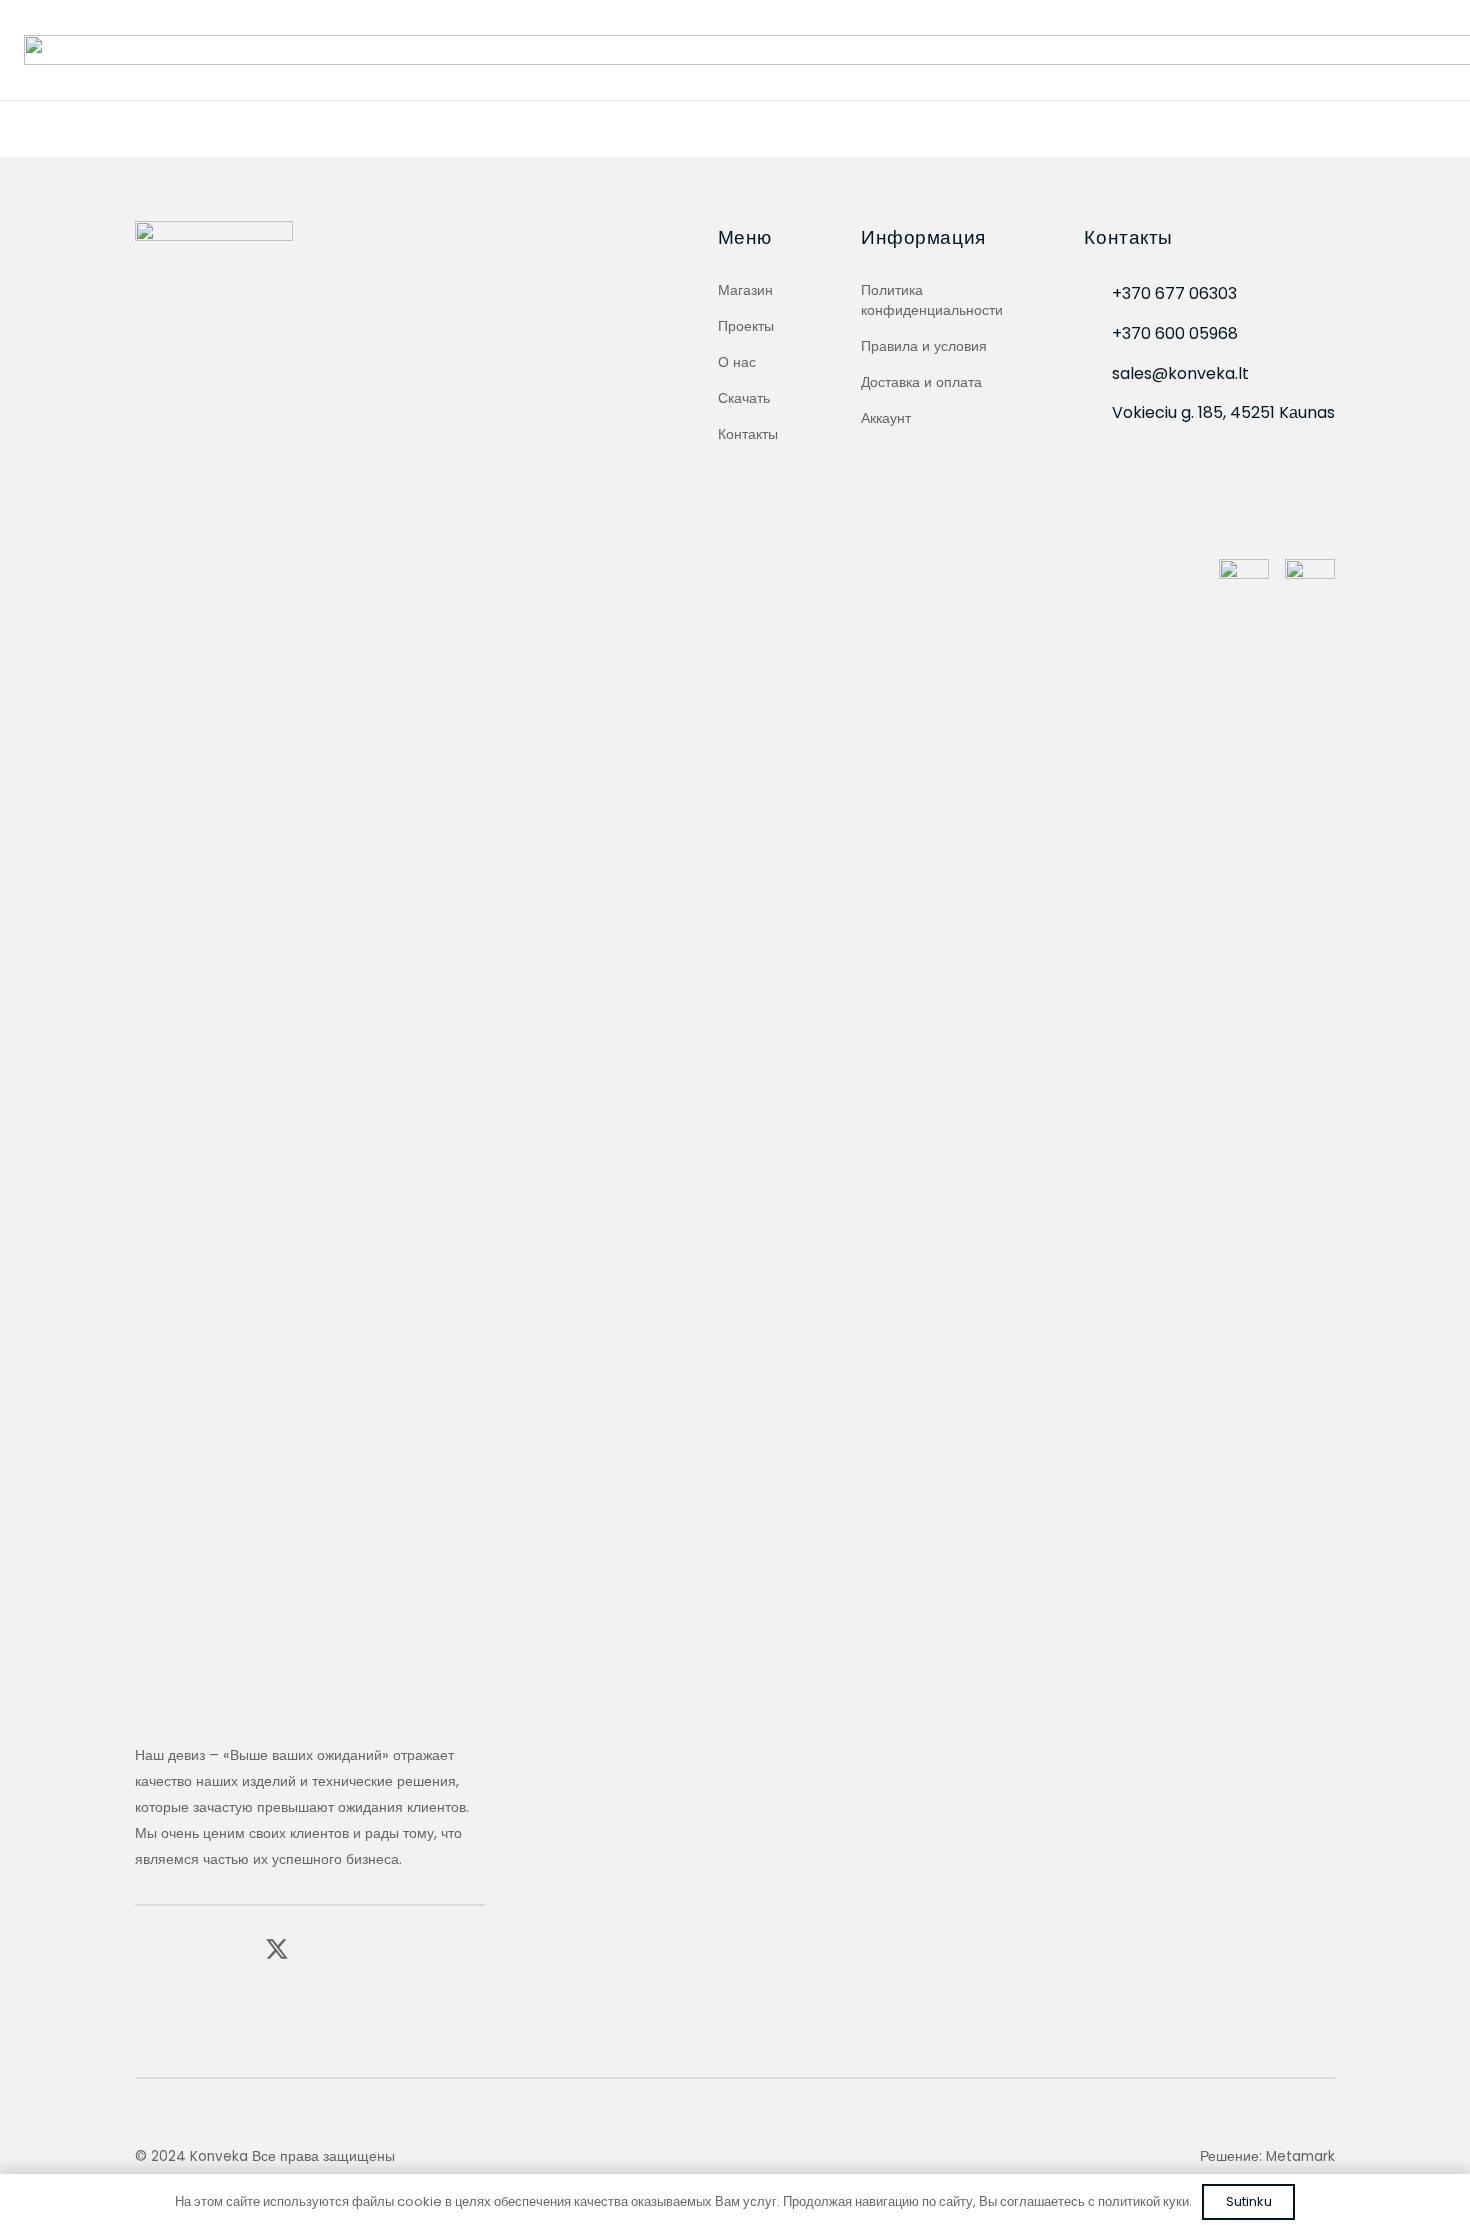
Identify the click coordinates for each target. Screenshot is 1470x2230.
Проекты (746, 326)
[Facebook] (144, 1949)
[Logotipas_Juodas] (214, 971)
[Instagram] (188, 1950)
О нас (737, 362)
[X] (277, 1950)
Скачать (744, 398)
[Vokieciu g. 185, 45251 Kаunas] (1098, 413)
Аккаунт (886, 418)
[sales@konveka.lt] (1098, 374)
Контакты (748, 434)
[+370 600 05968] (1098, 334)
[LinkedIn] (231, 1949)
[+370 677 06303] (1098, 294)
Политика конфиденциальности (932, 300)
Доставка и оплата (921, 382)
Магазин (745, 290)
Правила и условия (924, 346)
